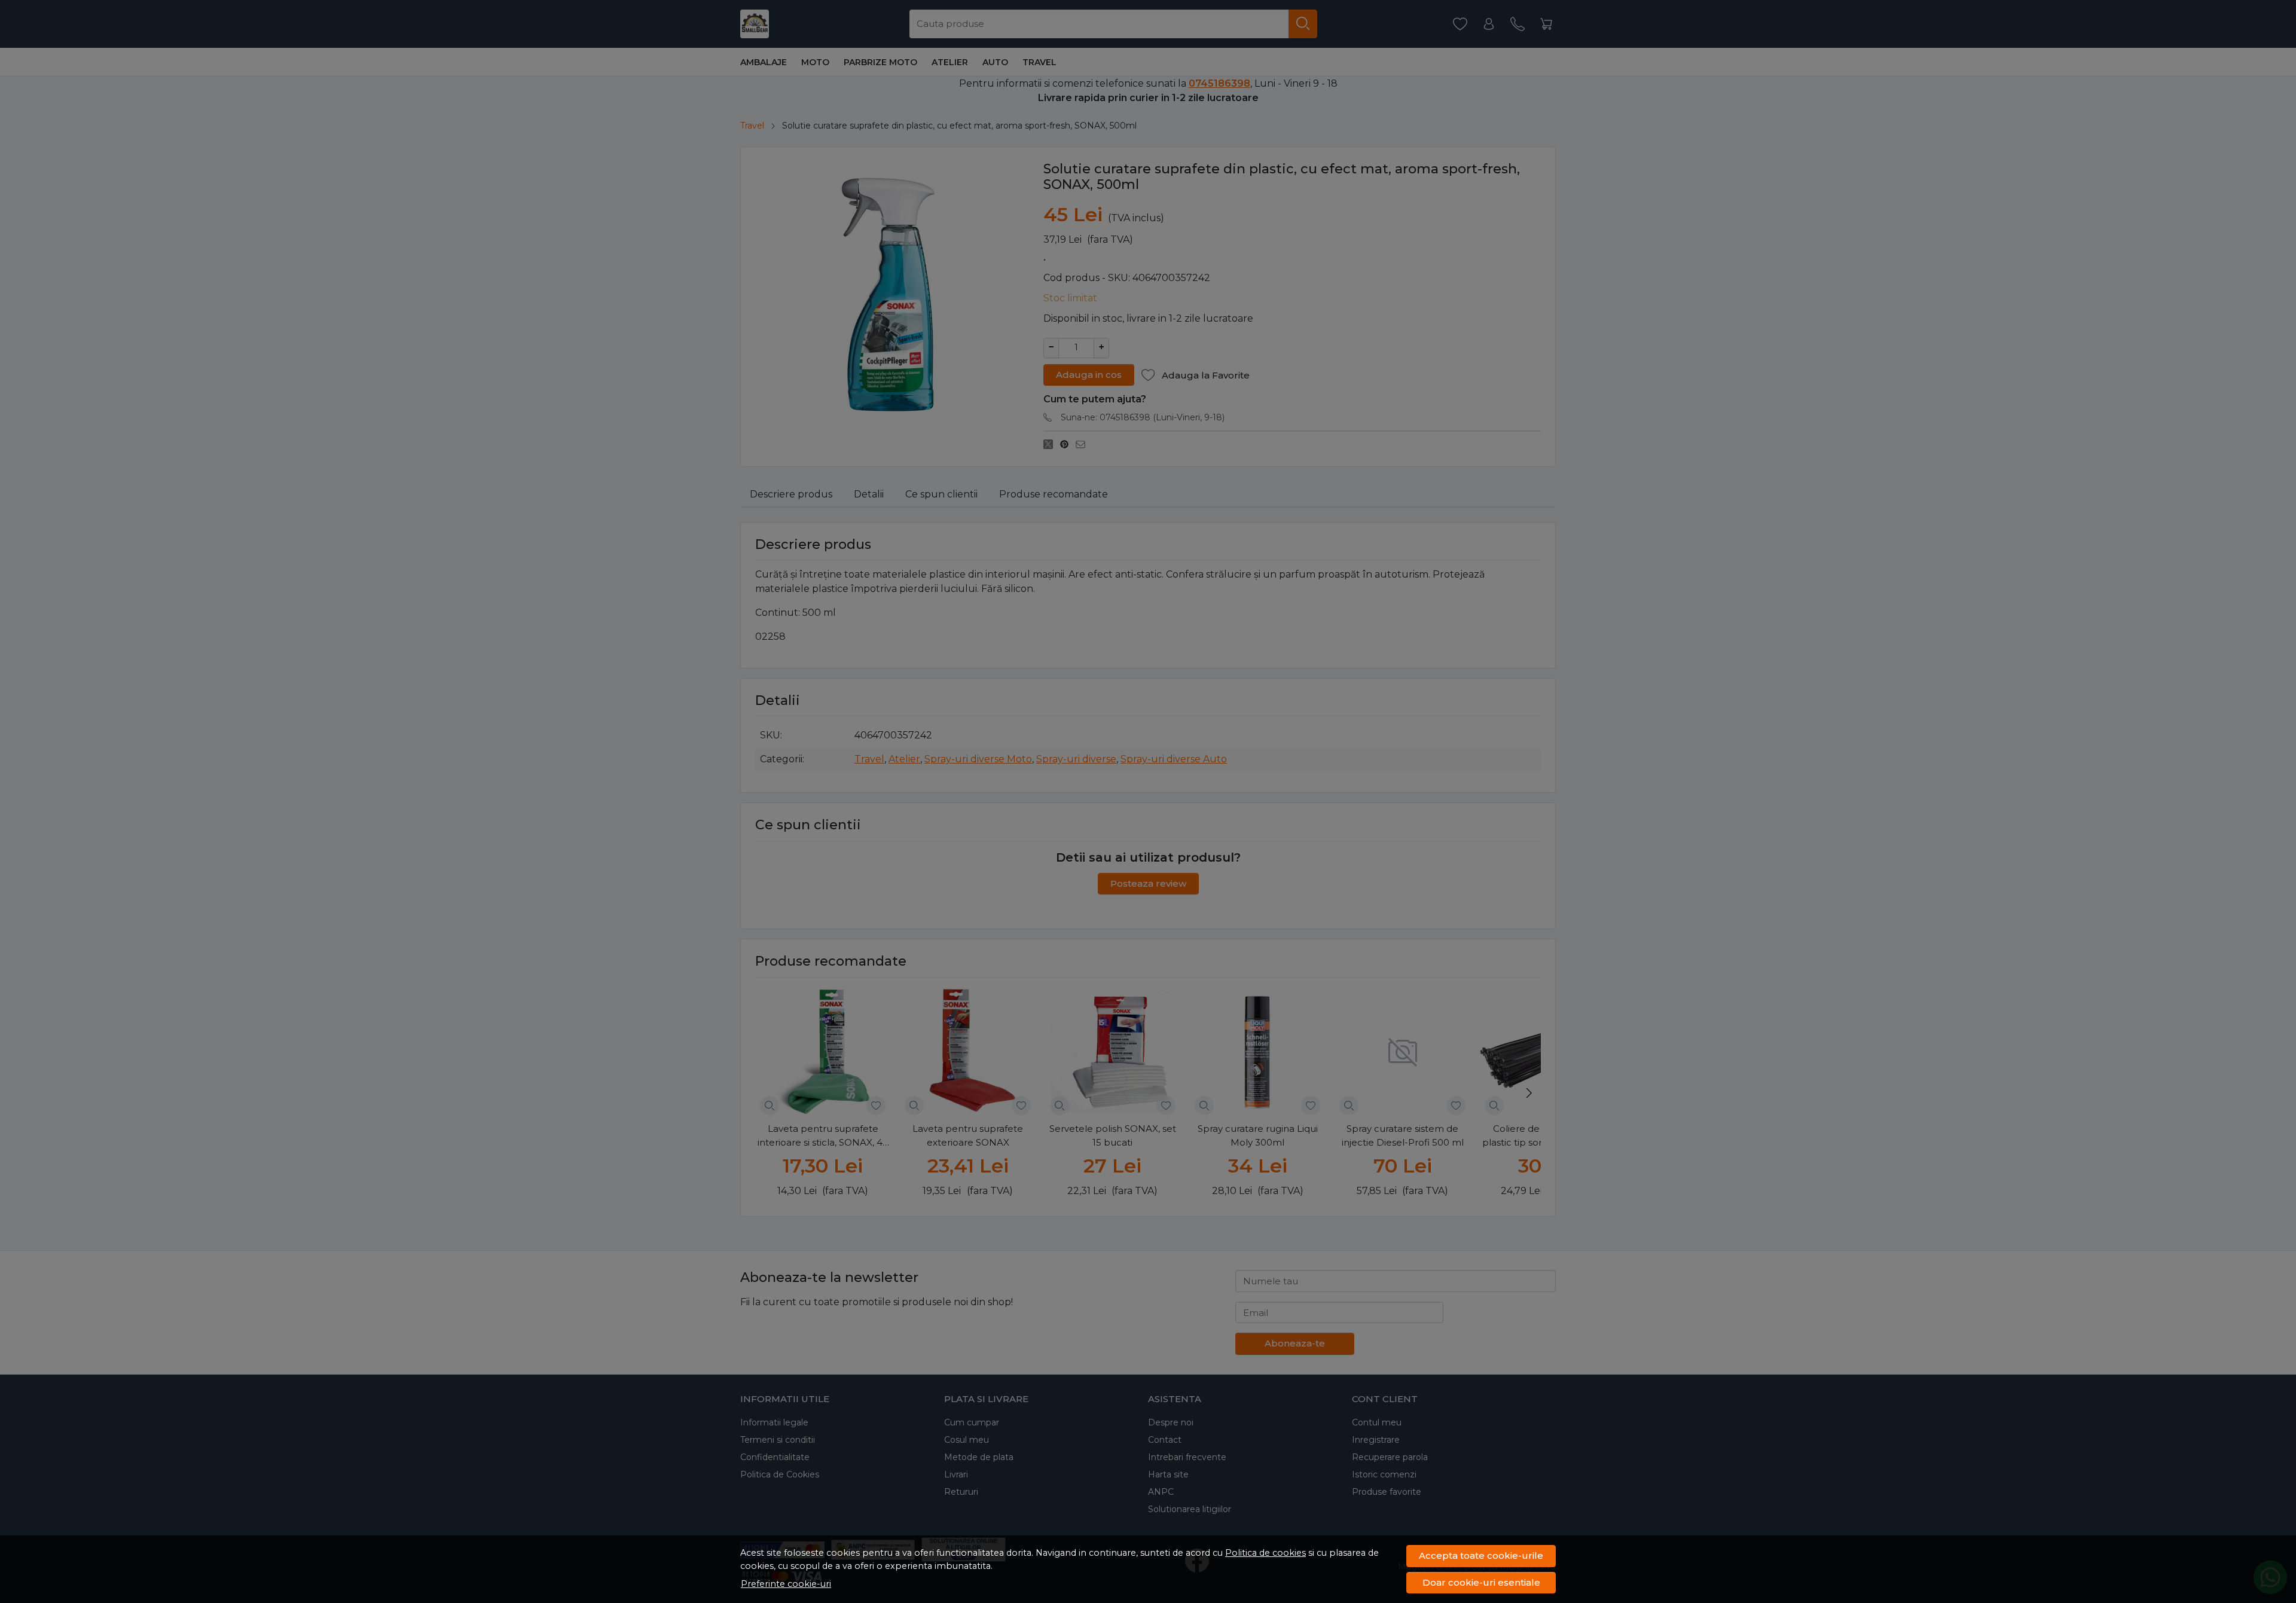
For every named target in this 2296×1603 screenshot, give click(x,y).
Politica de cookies (1265, 1553)
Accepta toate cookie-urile (1481, 1555)
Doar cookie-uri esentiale (1481, 1582)
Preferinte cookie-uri (786, 1584)
